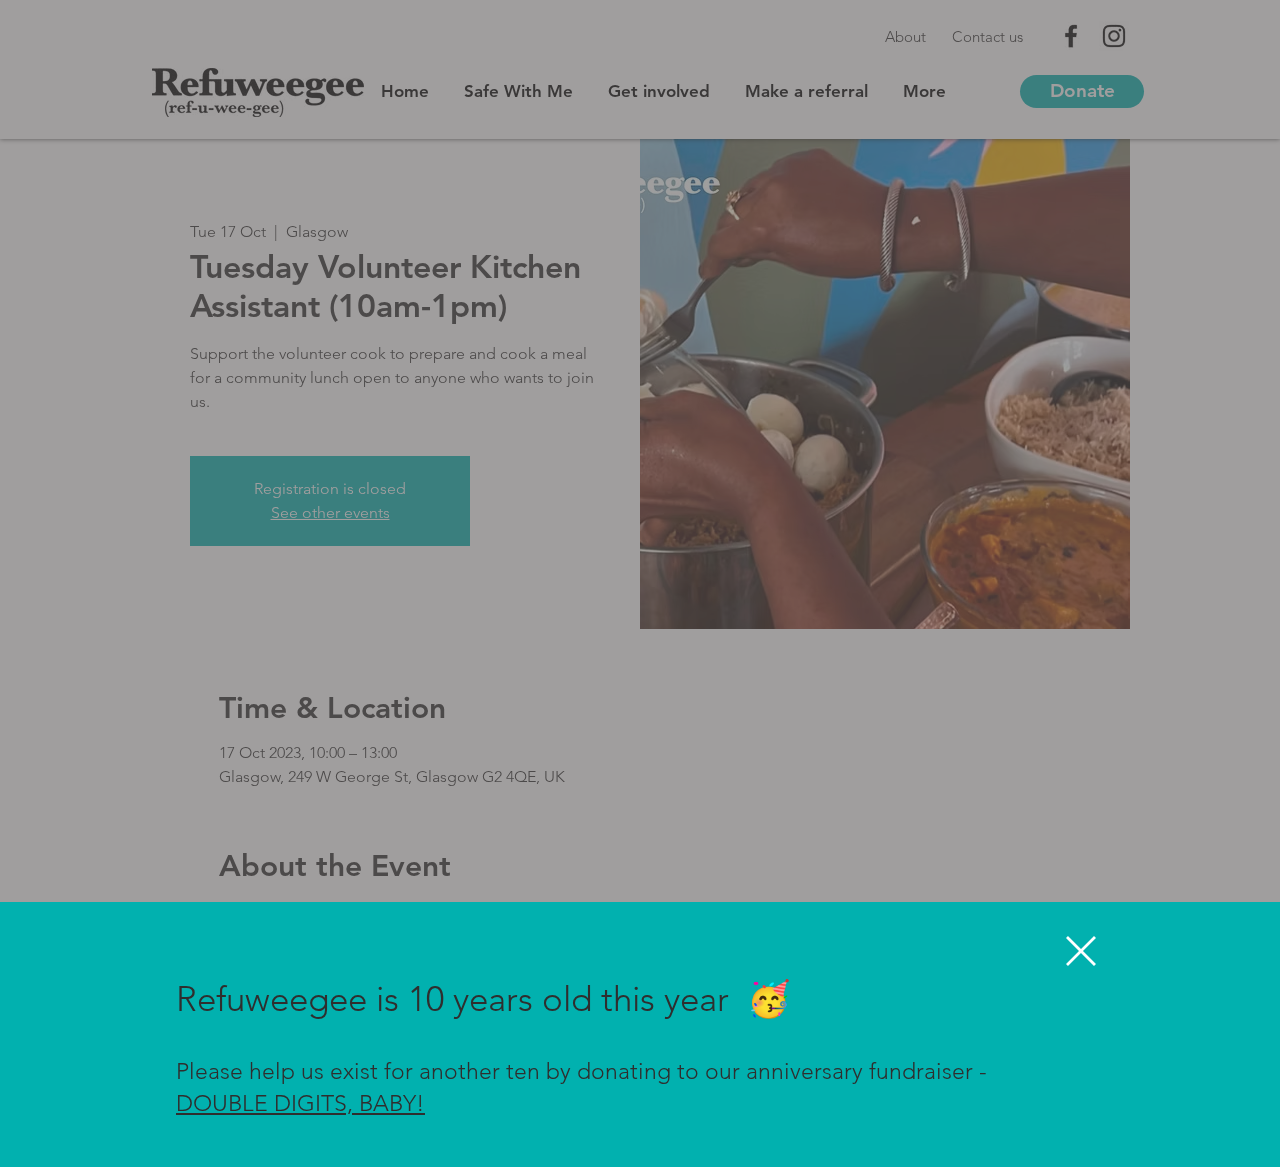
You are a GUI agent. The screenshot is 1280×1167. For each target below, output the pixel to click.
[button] (1081, 951)
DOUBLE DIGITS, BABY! (300, 1103)
